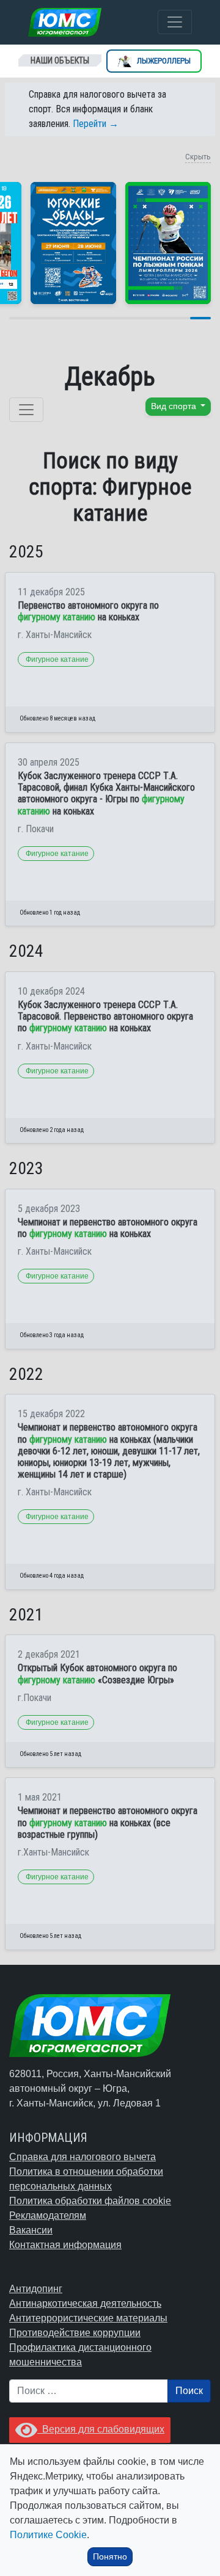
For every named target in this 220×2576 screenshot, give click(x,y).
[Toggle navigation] (175, 22)
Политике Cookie (48, 2535)
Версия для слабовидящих (101, 2429)
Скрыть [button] (198, 157)
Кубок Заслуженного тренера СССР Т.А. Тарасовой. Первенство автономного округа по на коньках (105, 1016)
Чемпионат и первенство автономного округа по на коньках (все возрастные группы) (108, 1822)
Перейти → (96, 124)
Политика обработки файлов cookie (90, 2201)
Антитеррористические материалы (88, 2318)
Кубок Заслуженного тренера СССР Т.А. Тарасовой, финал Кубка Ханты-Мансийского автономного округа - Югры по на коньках (106, 793)
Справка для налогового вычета (82, 2157)
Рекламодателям (48, 2215)
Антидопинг (36, 2289)
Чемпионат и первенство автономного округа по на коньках (108, 1228)
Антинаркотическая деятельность (85, 2303)
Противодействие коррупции (75, 2333)
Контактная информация (65, 2245)
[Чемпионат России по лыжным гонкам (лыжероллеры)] (168, 243)
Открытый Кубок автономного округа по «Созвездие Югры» (97, 1674)
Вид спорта (175, 406)
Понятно (110, 2556)
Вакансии (31, 2230)
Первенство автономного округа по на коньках (88, 611)
